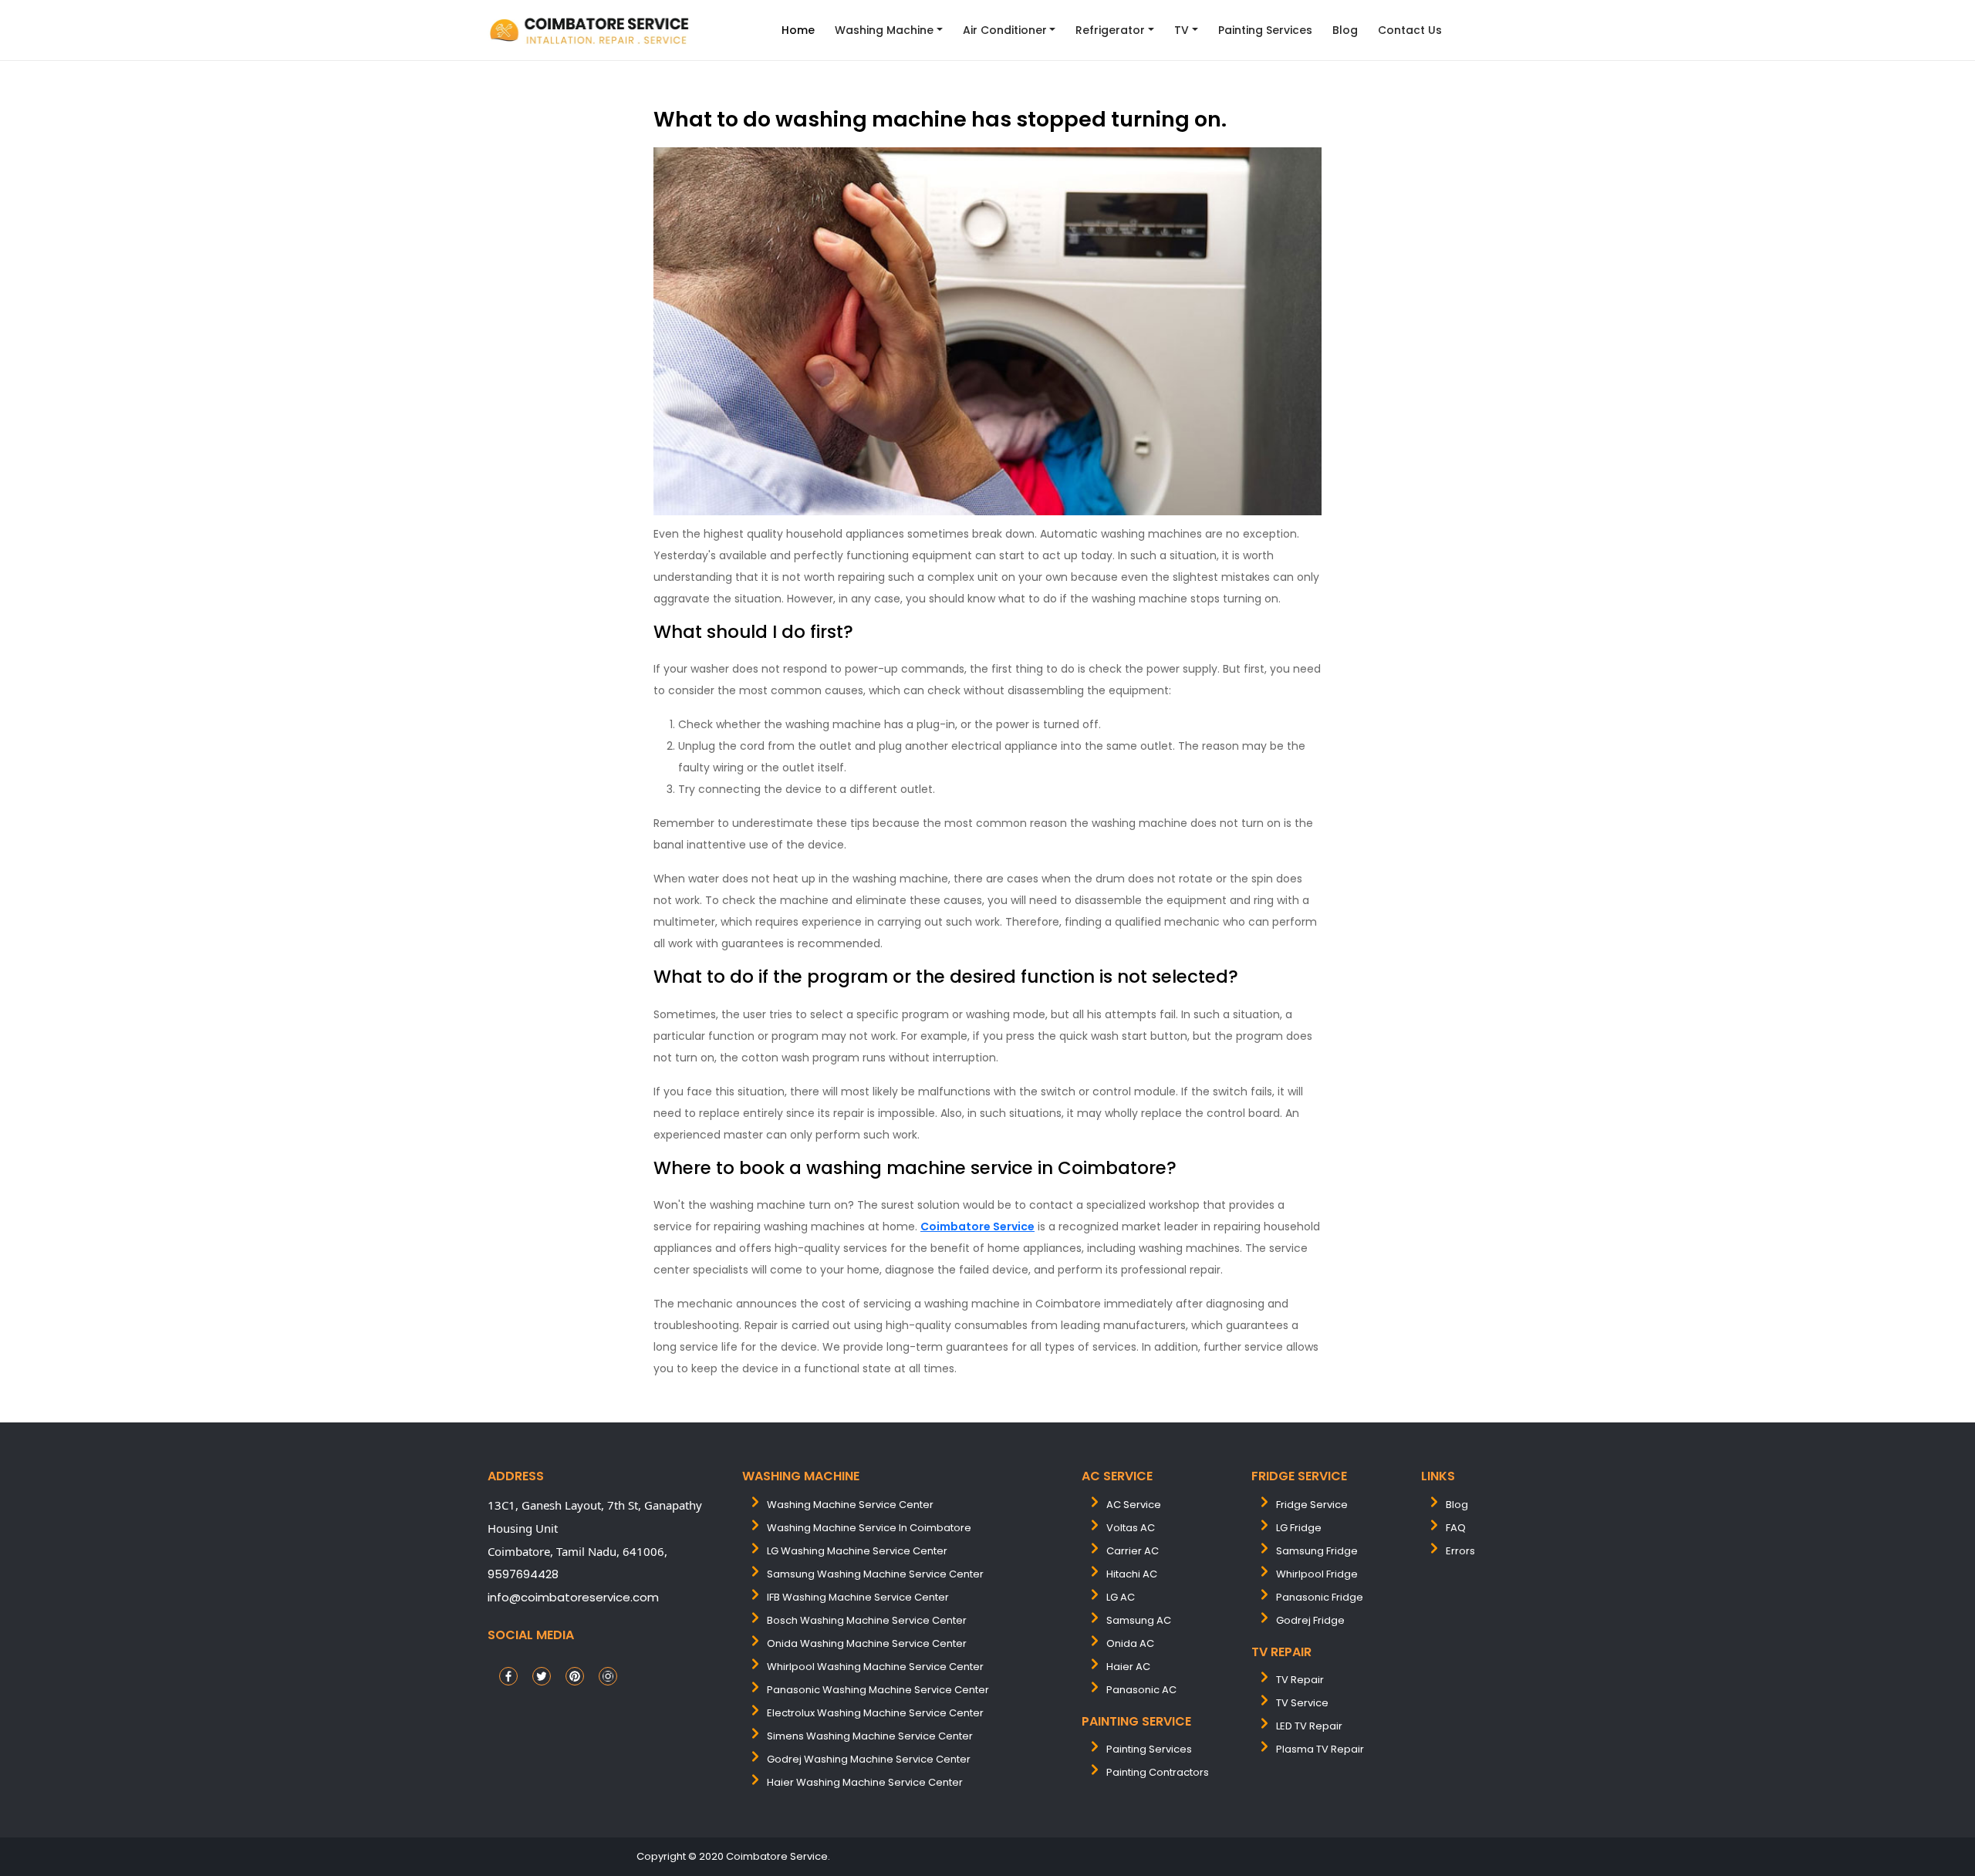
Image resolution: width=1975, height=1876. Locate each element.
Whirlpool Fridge (1317, 1574)
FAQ (1456, 1528)
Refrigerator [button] (1110, 30)
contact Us (1410, 30)
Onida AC (1130, 1643)
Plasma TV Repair (1320, 1749)
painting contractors (1158, 1772)
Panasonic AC (1141, 1690)
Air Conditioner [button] (1005, 30)
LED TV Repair (1309, 1726)
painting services (1149, 1749)
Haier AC (1128, 1667)
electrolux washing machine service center (875, 1713)
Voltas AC (1131, 1528)
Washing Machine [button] (884, 30)
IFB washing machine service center (858, 1597)
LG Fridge (1299, 1528)
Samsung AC (1139, 1620)
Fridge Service (1312, 1505)
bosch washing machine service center (867, 1620)
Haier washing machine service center (865, 1782)
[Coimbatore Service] (591, 30)
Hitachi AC (1132, 1574)
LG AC (1121, 1597)
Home (798, 30)
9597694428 (523, 1574)
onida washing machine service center (867, 1643)
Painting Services (1265, 30)
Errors (1460, 1551)
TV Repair (1300, 1680)
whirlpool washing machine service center (875, 1667)
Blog (1345, 30)
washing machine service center (850, 1505)
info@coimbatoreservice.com (573, 1597)
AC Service (1134, 1505)
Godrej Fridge (1310, 1620)
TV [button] (1182, 30)
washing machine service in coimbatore (869, 1528)
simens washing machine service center (870, 1736)
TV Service (1302, 1703)
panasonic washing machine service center (878, 1690)
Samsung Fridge (1317, 1551)
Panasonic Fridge (1320, 1597)
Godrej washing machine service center (869, 1759)
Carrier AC (1133, 1551)
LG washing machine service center (857, 1551)
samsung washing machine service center (875, 1574)
